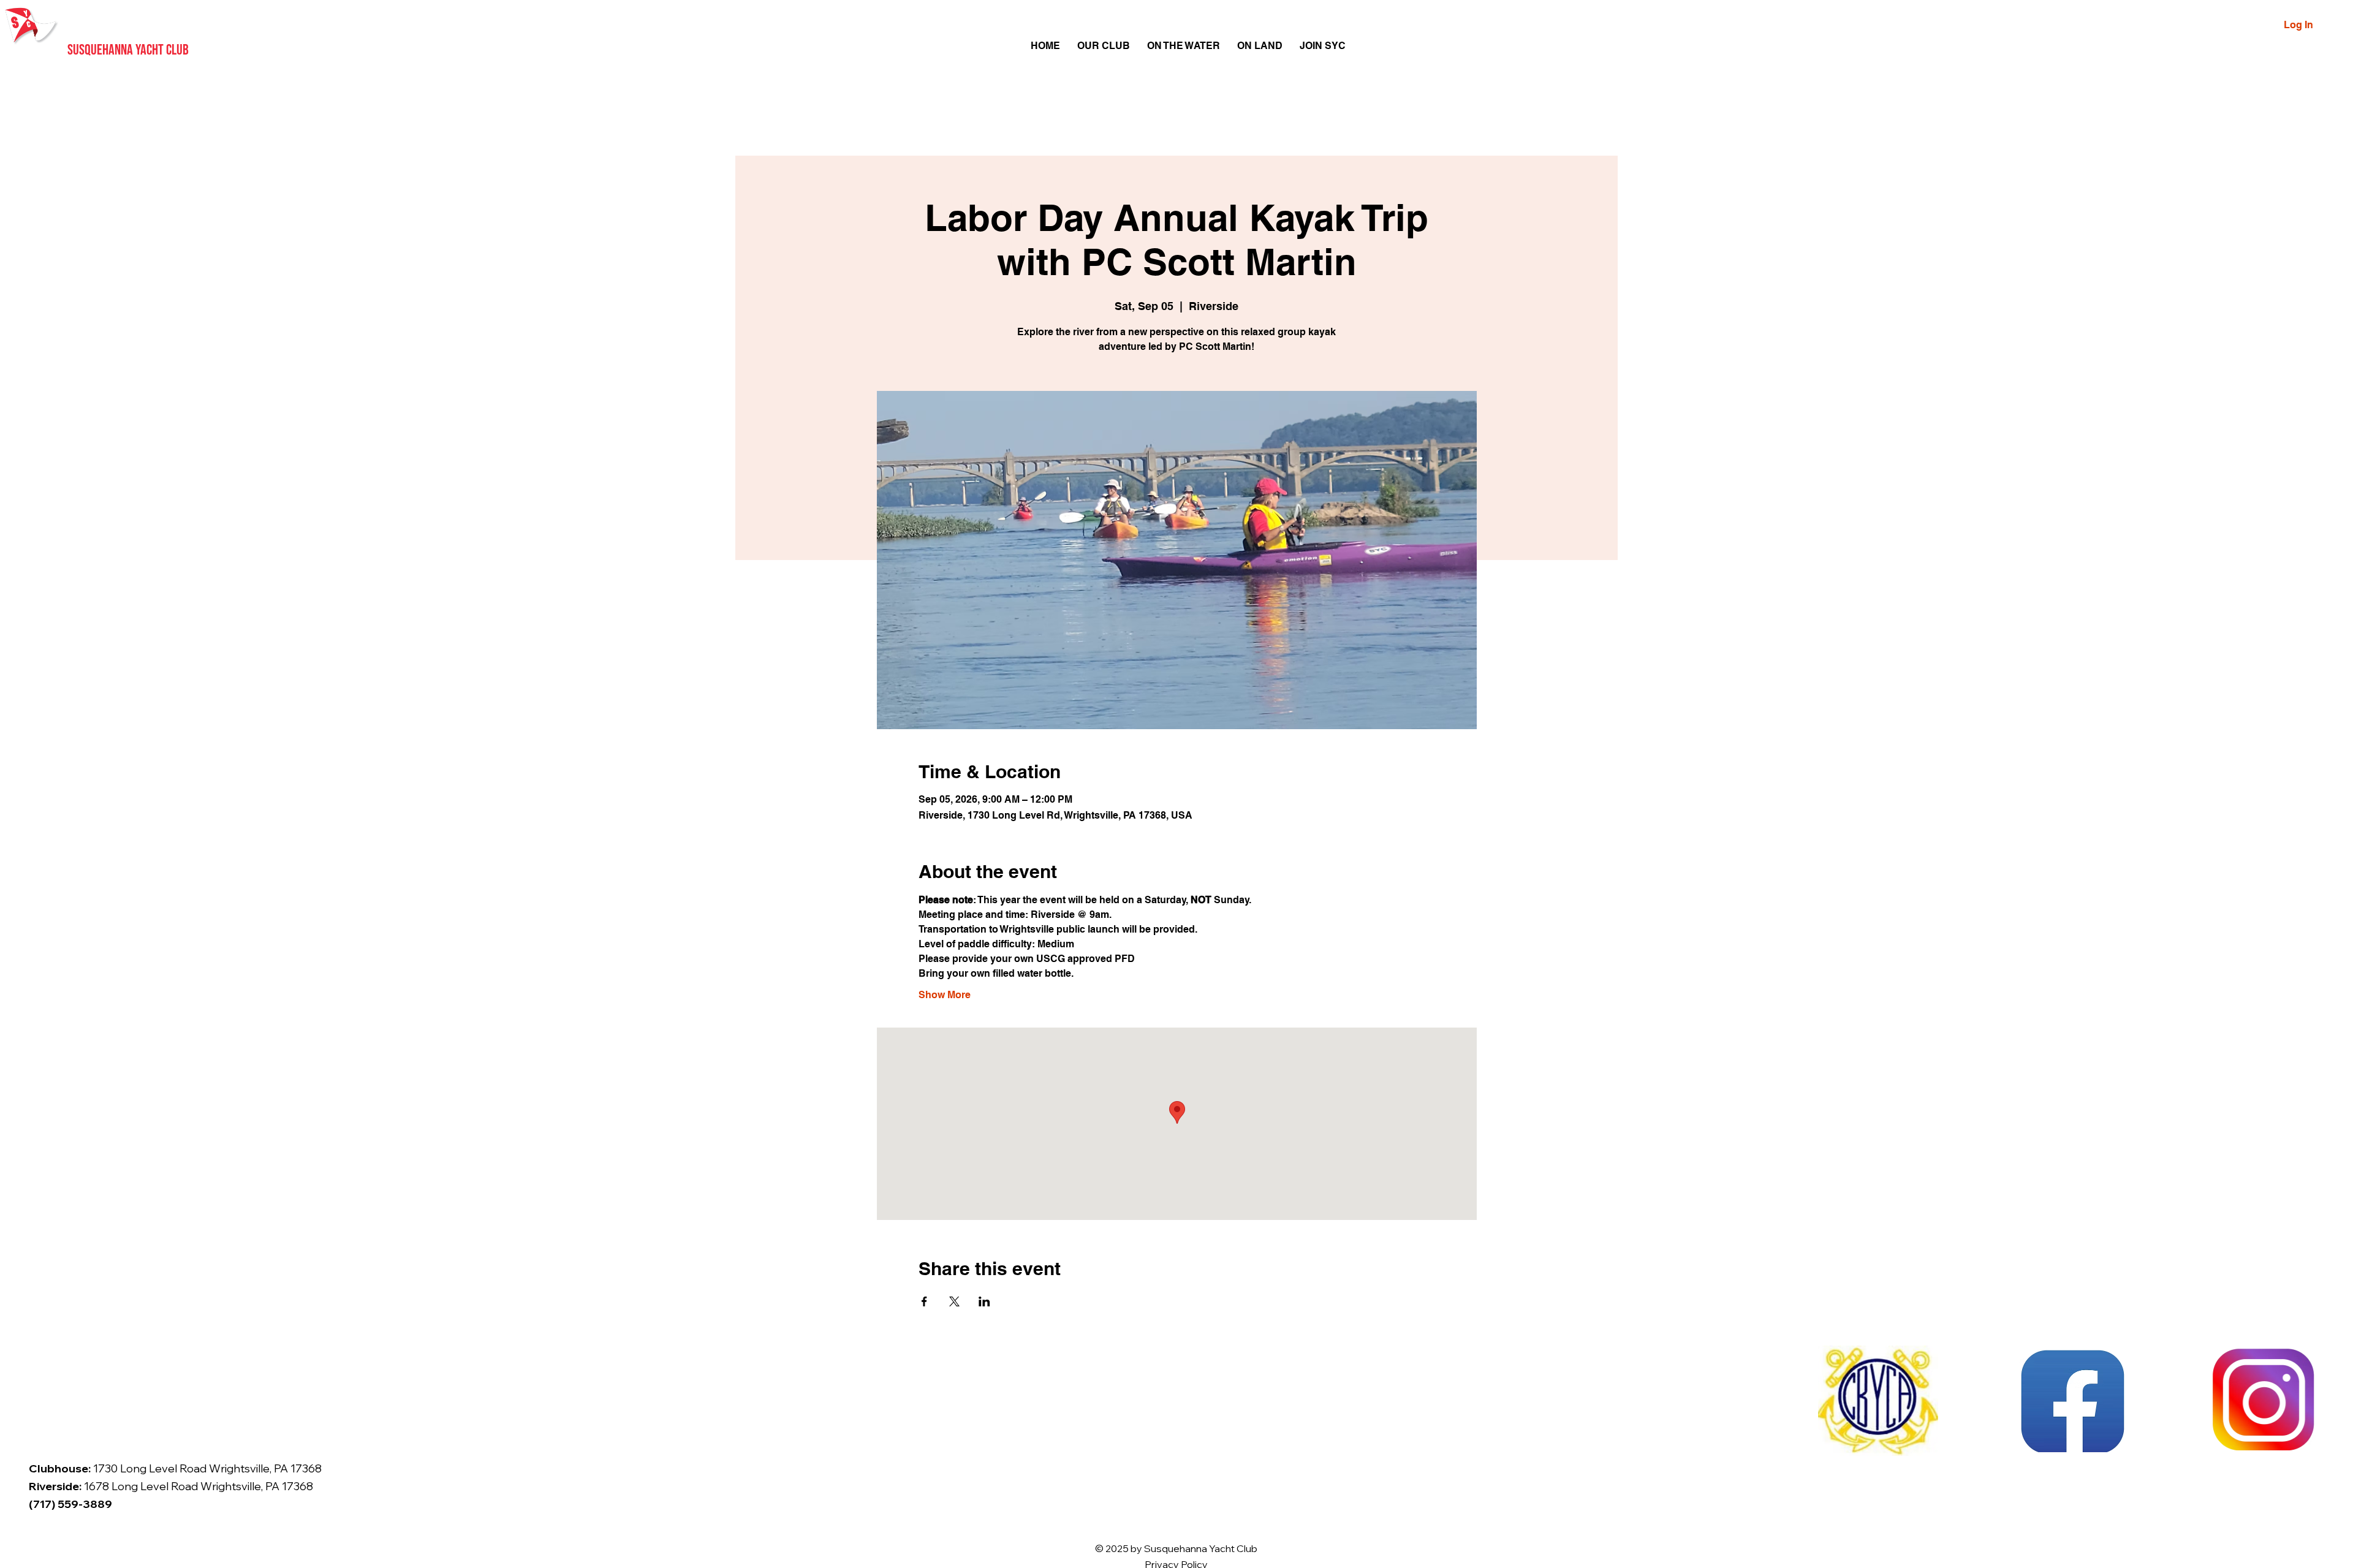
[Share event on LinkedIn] (984, 1301)
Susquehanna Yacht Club (128, 50)
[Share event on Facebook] (924, 1301)
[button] (1104, 46)
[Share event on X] (954, 1301)
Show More (945, 995)
